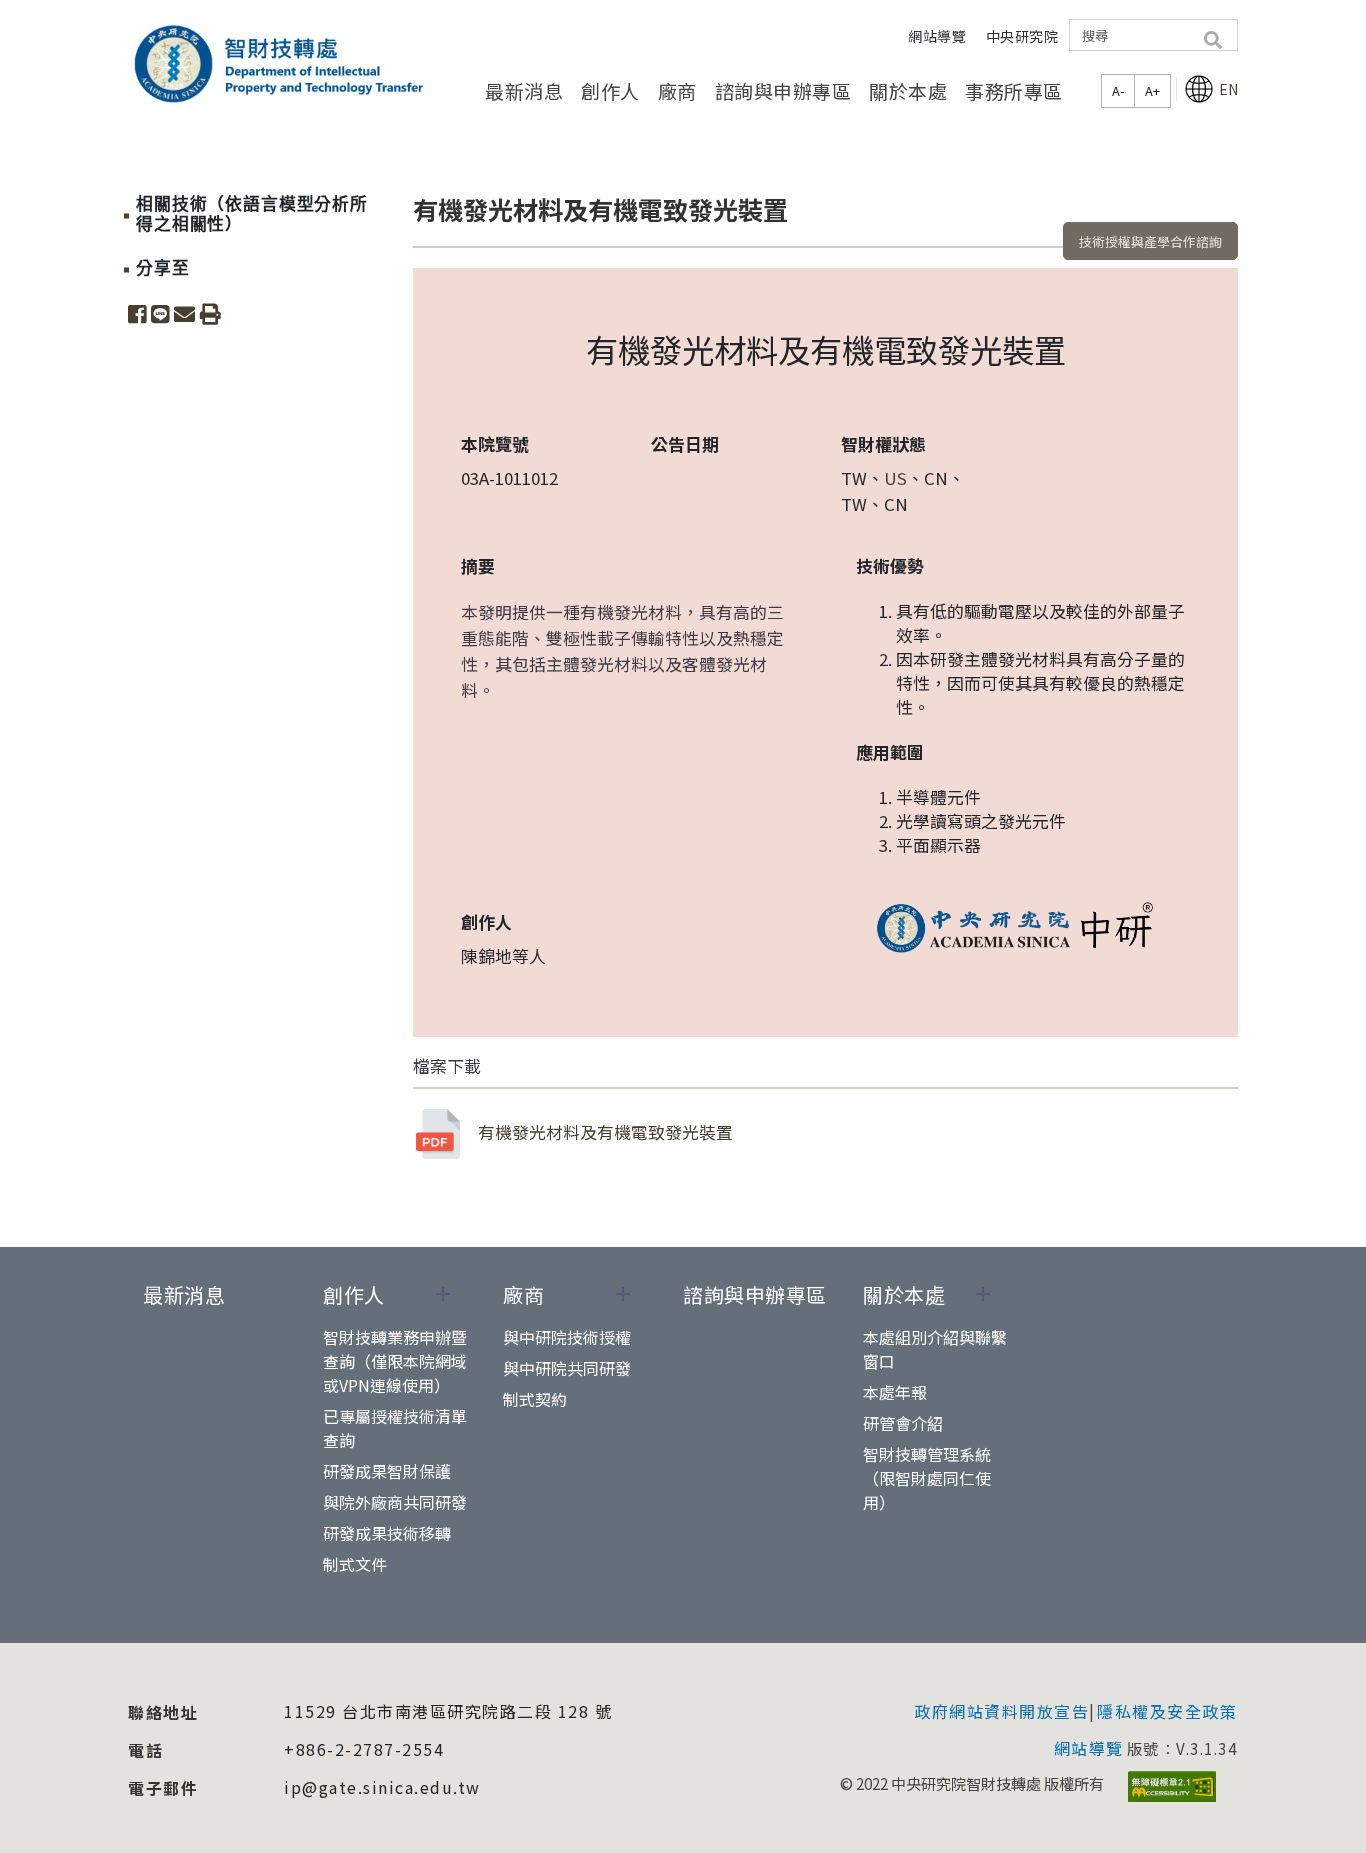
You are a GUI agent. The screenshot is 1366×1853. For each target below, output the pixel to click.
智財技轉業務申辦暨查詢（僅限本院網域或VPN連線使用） (395, 1361)
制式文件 (355, 1564)
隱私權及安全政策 (1167, 1711)
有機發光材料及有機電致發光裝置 (605, 1132)
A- (1118, 90)
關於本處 (908, 90)
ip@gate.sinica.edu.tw (382, 1787)
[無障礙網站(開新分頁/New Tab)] (1172, 1786)
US (895, 478)
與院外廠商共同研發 (395, 1502)
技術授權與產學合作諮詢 (1150, 241)
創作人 (610, 90)
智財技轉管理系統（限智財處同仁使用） (927, 1478)
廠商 (677, 90)
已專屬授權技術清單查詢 (395, 1428)
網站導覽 (937, 36)
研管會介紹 (903, 1423)
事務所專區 (1014, 90)
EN (1228, 89)
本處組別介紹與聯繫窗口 (935, 1349)
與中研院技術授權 (567, 1337)
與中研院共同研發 (567, 1368)
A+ (1152, 90)
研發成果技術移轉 (387, 1533)
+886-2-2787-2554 (364, 1749)
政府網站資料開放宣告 (1001, 1711)
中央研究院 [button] (1022, 36)
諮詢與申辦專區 (783, 90)
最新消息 (524, 90)
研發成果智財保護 (387, 1471)
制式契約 (535, 1399)
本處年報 (895, 1392)
